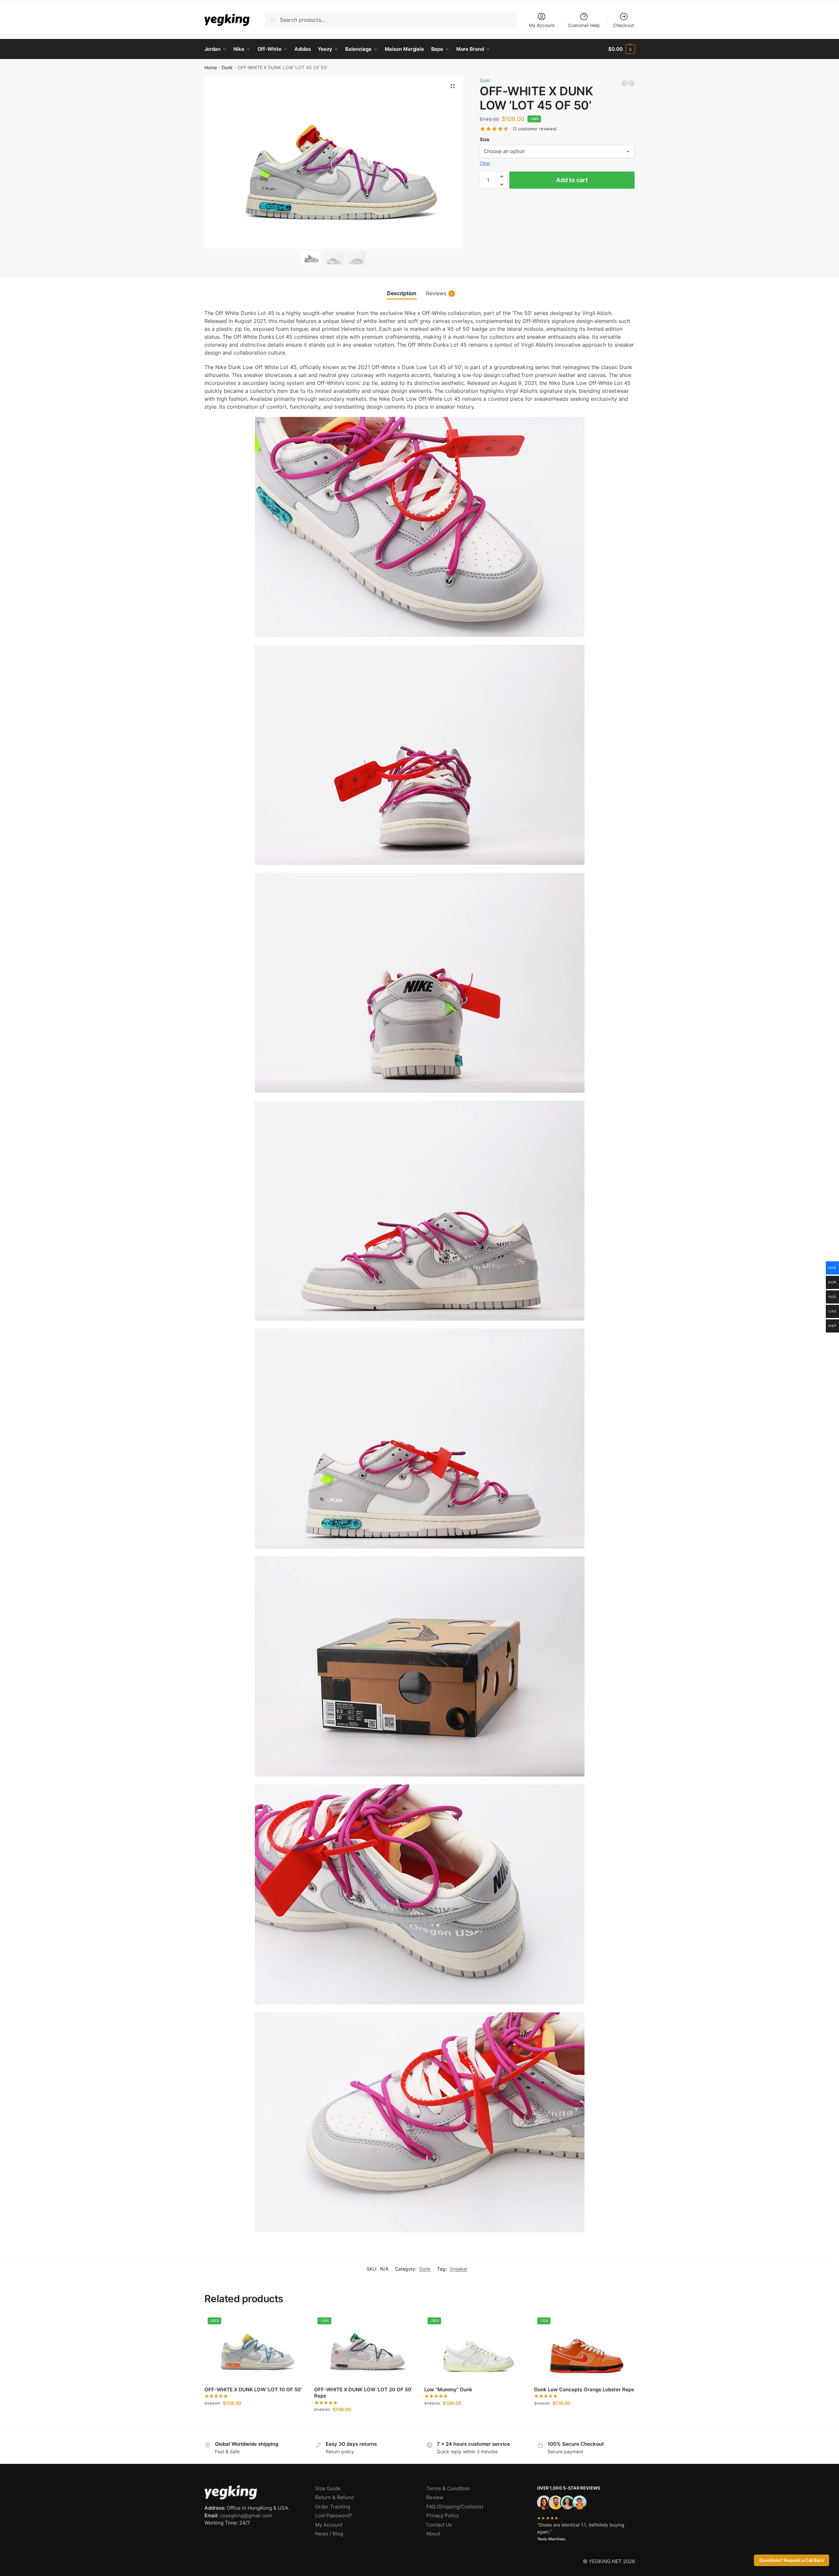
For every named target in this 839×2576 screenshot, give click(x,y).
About (433, 2534)
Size (484, 139)
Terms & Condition (448, 2488)
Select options (254, 2417)
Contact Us (439, 2525)
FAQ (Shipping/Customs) (455, 2507)
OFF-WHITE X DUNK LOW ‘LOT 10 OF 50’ (253, 2389)
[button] (621, 49)
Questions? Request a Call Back (792, 2560)
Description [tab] (402, 293)
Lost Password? (334, 2515)
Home (211, 68)
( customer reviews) (535, 129)
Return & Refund (334, 2497)
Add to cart (572, 180)
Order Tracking (333, 2507)
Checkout (624, 25)
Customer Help (584, 25)
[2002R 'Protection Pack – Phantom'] (631, 83)
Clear (485, 163)
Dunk (227, 68)
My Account (542, 25)
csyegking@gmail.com (246, 2515)
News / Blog (329, 2534)
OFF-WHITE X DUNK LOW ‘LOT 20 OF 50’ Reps (363, 2393)
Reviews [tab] (439, 293)
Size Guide (328, 2488)
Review (435, 2497)
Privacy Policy (443, 2515)
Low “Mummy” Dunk (448, 2389)
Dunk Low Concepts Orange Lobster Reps (584, 2389)
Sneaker (459, 2269)
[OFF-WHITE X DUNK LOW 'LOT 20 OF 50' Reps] (625, 83)
